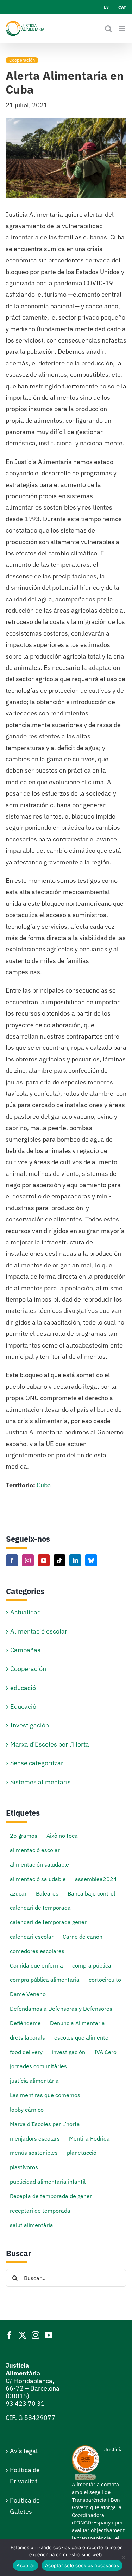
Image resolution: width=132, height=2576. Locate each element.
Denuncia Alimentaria (77, 2023)
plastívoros (24, 2167)
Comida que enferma (36, 1965)
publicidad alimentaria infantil (48, 2181)
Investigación (30, 1725)
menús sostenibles (34, 2152)
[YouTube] (44, 1560)
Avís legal (24, 2451)
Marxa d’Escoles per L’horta (45, 2124)
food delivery (26, 2052)
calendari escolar (32, 1936)
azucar (18, 1893)
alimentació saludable (38, 1879)
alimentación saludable (39, 1864)
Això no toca (62, 1835)
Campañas (25, 1650)
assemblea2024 (96, 1879)
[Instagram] (28, 1560)
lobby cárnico (27, 2109)
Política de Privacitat (25, 2476)
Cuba (44, 1485)
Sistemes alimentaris (40, 1782)
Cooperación (22, 60)
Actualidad (26, 1612)
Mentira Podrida (89, 2138)
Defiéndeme (25, 2023)
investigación (68, 2052)
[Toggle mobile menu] (123, 29)
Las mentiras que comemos (45, 2095)
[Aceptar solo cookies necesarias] (123, 2557)
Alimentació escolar (39, 1631)
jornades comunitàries (38, 2066)
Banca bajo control (91, 1893)
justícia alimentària (34, 2080)
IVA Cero (105, 2052)
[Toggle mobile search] (108, 29)
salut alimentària (32, 2225)
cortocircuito (105, 1979)
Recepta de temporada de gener (51, 2196)
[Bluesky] (91, 1560)
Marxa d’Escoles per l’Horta (50, 1744)
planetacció (82, 2152)
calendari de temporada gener (48, 1922)
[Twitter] (23, 2335)
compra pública (92, 1965)
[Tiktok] (59, 1560)
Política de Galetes (25, 2506)
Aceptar (26, 2565)
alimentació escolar (35, 1850)
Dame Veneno (28, 1994)
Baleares (47, 1893)
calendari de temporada (40, 1907)
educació (23, 1688)
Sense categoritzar (37, 1763)
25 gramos (24, 1835)
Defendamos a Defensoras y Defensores (61, 2008)
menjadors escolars (35, 2138)
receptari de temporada (40, 2210)
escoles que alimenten (83, 2037)
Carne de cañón (83, 1936)
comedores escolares (37, 1951)
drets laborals (27, 2037)
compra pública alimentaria (45, 1979)
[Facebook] (12, 1560)
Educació (23, 1706)
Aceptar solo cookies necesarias (82, 2565)
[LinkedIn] (75, 1560)
